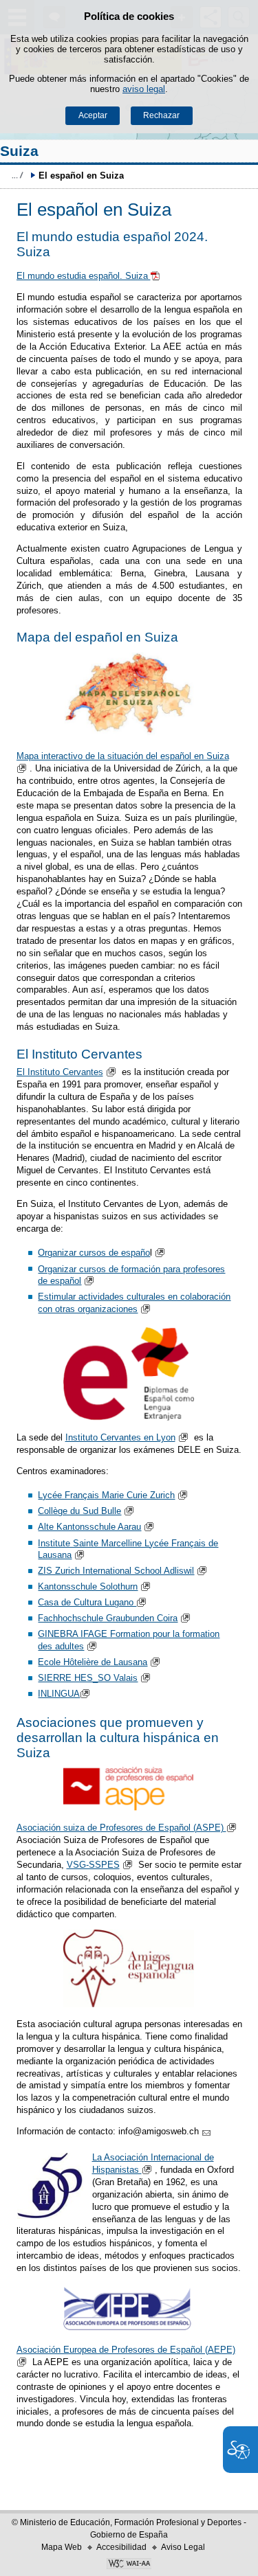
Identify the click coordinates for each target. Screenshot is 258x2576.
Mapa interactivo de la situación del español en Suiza (123, 756)
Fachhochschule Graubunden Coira (108, 1618)
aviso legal (144, 89)
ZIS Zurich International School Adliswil (116, 1571)
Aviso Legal (183, 2547)
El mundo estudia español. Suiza (84, 276)
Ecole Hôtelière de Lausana (93, 1662)
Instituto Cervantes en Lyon (120, 1437)
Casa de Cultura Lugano (87, 1602)
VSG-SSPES (93, 1865)
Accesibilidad (121, 2547)
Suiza (19, 151)
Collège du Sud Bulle (79, 1511)
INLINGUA (59, 1694)
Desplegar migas (17, 175)
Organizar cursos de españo (94, 1253)
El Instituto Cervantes (60, 1072)
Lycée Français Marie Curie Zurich (106, 1495)
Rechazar (161, 115)
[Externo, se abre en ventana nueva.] (129, 695)
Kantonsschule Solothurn (88, 1586)
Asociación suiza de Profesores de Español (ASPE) (121, 1828)
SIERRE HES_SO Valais (88, 1678)
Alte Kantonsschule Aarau (89, 1527)
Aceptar (93, 115)
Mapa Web (62, 2547)
